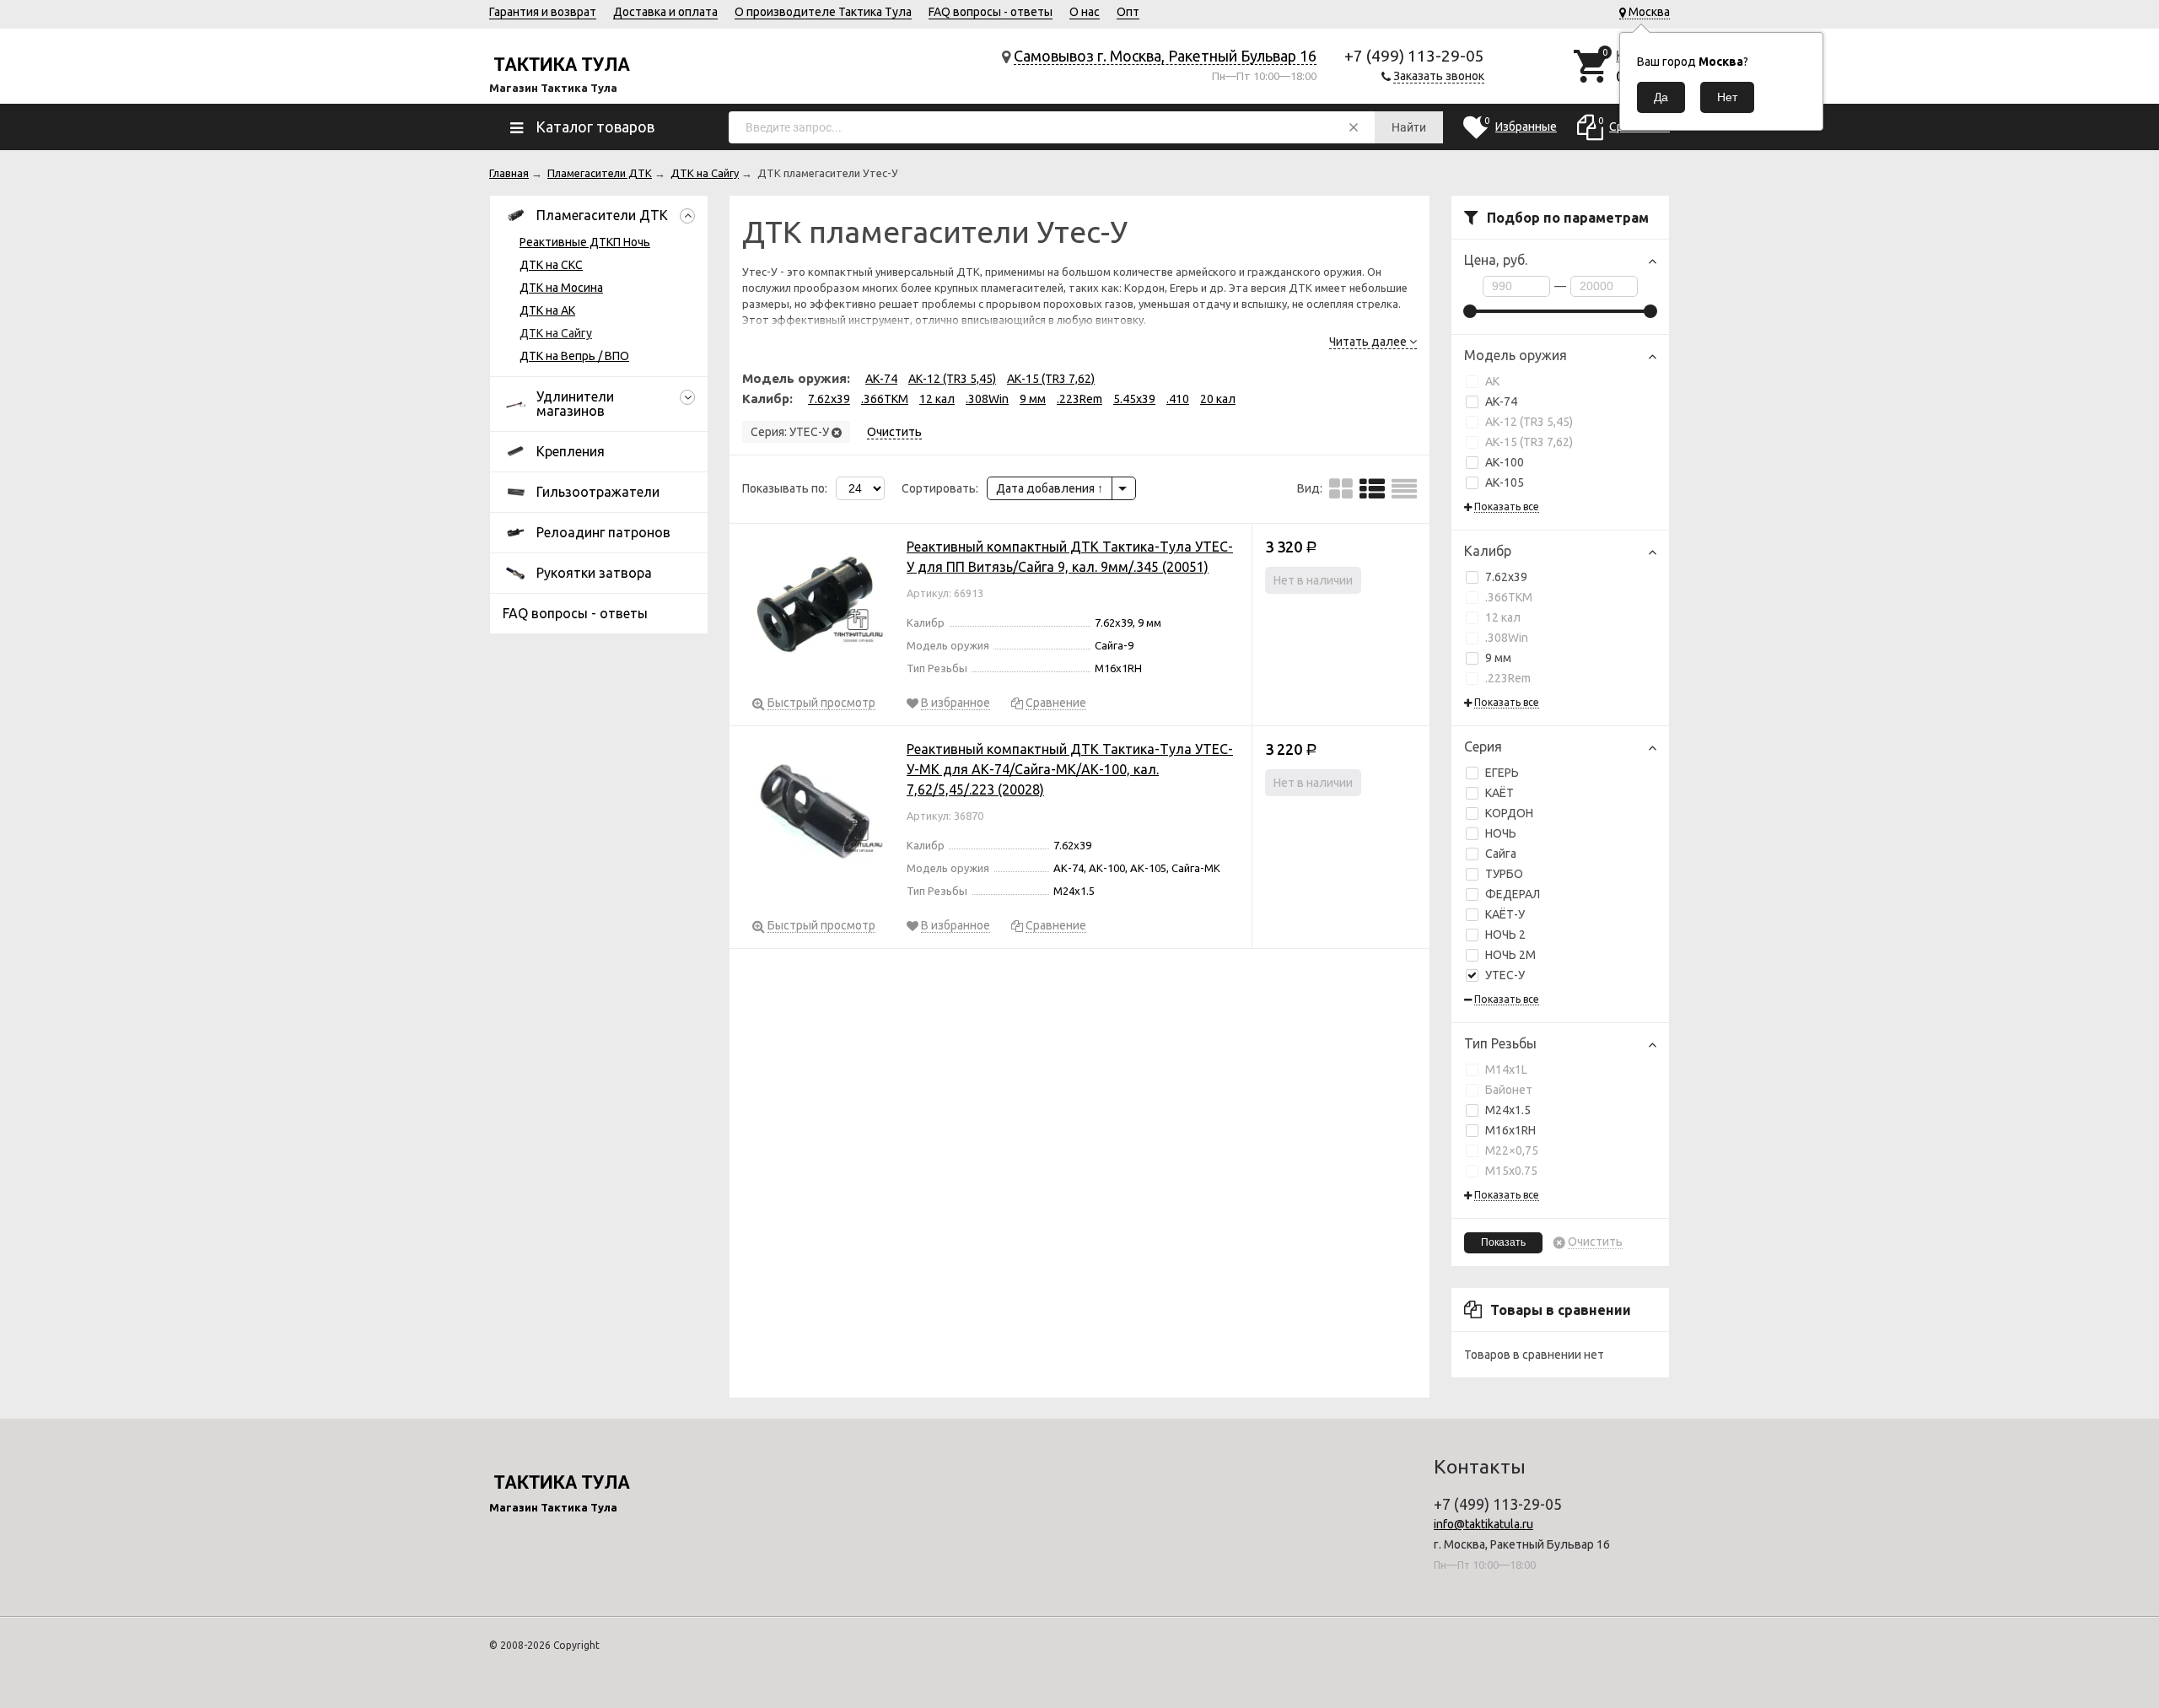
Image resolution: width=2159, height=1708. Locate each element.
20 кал (1218, 399)
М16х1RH (1510, 1130)
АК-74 (1501, 401)
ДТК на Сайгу (556, 333)
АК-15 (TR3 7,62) (1529, 442)
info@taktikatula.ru (1483, 1524)
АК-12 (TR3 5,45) (1529, 422)
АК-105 (1505, 482)
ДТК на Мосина (561, 288)
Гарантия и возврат (543, 12)
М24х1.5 (1508, 1110)
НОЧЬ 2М (1510, 955)
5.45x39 (1134, 399)
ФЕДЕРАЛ (1513, 894)
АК (1492, 381)
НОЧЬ (1501, 833)
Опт (1128, 12)
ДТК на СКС (551, 265)
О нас (1085, 12)
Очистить (1595, 1242)
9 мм (1498, 658)
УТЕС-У (1505, 975)
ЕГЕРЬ (1502, 773)
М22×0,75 (1512, 1150)
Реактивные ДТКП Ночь (585, 242)
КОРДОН (1509, 813)
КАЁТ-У (1505, 914)
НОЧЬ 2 (1505, 935)
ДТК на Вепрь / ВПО (574, 356)
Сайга (1501, 854)
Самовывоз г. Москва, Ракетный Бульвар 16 (1165, 56)
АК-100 (1505, 462)
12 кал (1503, 617)
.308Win (1507, 638)
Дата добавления (1047, 488)
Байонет (1509, 1090)
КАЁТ (1499, 793)
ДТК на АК (547, 310)
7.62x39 (1506, 577)
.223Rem (1508, 678)
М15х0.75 (1511, 1171)
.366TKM (1509, 597)
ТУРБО (1504, 874)
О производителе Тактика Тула (823, 12)
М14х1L (1506, 1070)
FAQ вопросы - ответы (991, 12)
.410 (1178, 399)
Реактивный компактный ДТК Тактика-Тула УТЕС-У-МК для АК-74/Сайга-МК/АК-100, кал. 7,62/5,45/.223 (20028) (1070, 769)
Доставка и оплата (665, 12)
